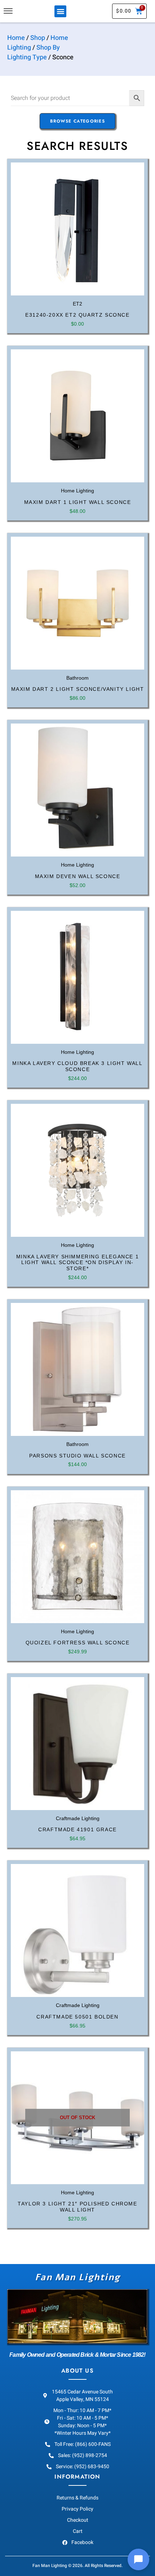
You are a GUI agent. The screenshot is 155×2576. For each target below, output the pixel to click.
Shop (38, 38)
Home (16, 38)
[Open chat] (138, 2559)
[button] (60, 11)
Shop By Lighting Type (34, 52)
